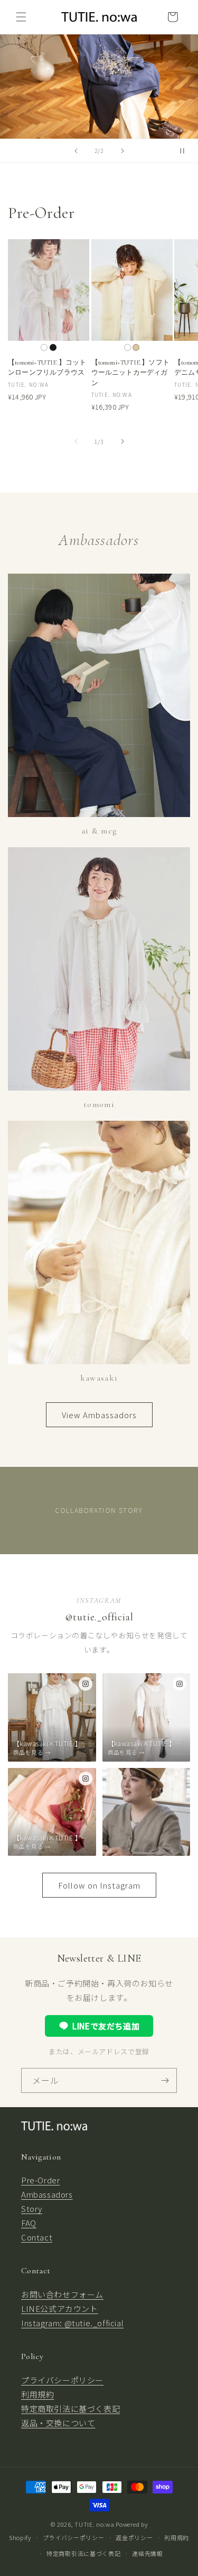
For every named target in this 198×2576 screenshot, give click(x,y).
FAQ (29, 2223)
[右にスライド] (122, 441)
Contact (37, 2237)
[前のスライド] (76, 151)
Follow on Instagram (99, 1885)
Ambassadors (47, 2194)
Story (32, 2208)
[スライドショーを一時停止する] (186, 151)
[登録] (165, 2080)
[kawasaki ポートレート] (147, 1812)
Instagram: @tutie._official (72, 2323)
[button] (21, 17)
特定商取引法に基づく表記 (70, 2409)
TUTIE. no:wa (94, 2524)
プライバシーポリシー (62, 2380)
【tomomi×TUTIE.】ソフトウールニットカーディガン (131, 373)
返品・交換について (58, 2423)
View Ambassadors (99, 1415)
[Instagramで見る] (86, 1684)
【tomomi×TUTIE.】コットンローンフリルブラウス (47, 368)
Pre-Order (40, 2180)
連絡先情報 (148, 2553)
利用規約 (37, 2394)
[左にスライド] (76, 441)
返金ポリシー (134, 2537)
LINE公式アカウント (60, 2309)
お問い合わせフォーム (62, 2294)
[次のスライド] (122, 151)
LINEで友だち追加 (106, 2026)
